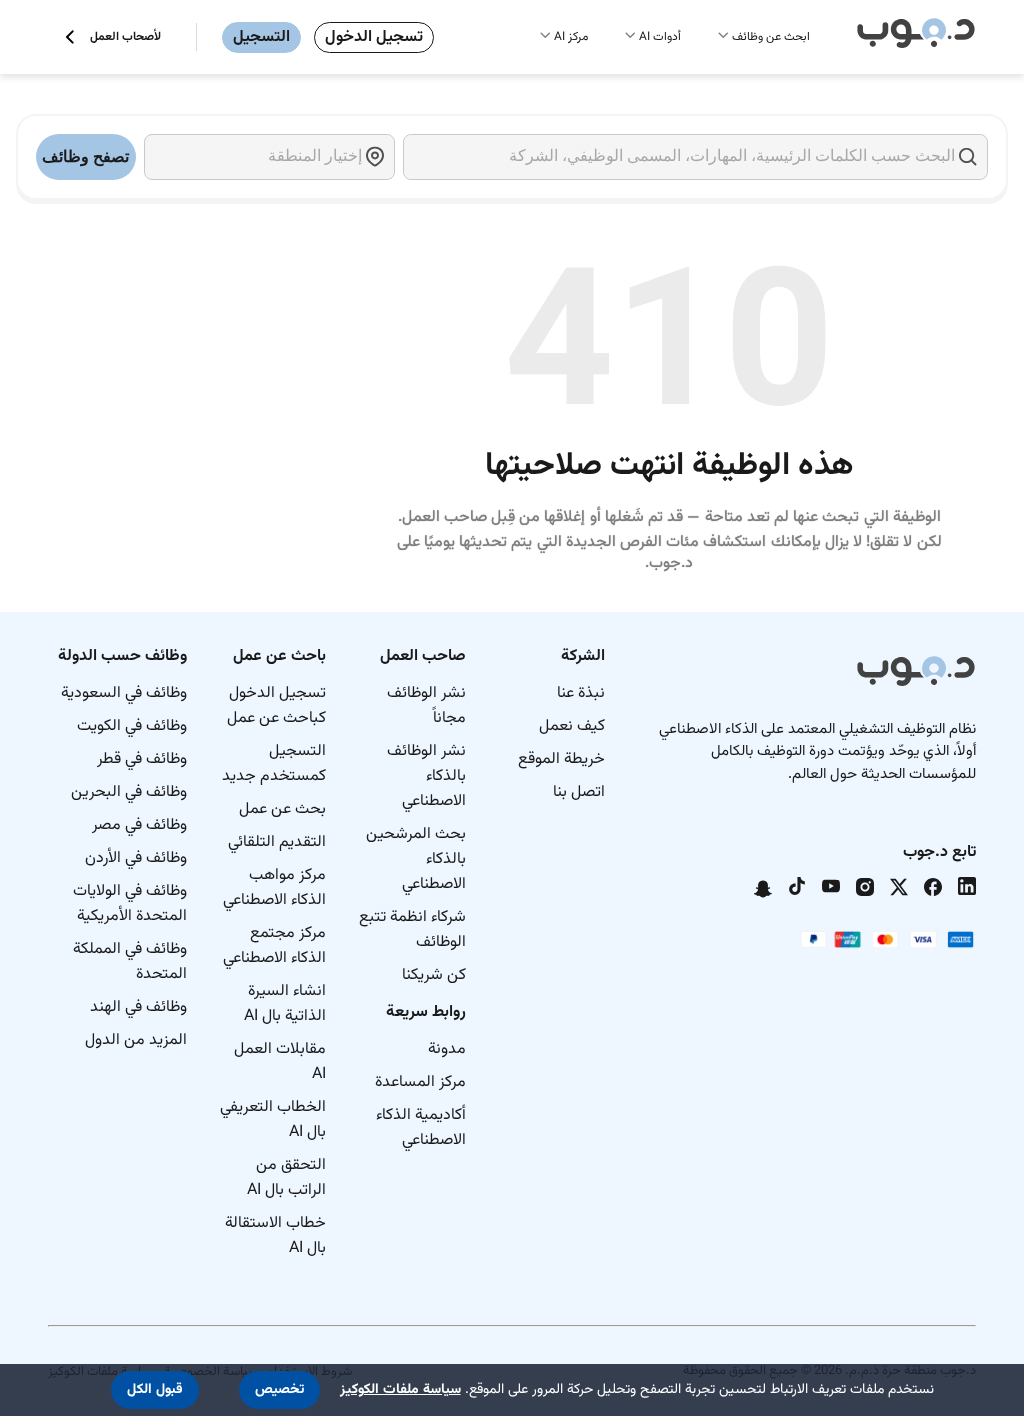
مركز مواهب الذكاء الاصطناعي (274, 888)
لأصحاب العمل (125, 37)
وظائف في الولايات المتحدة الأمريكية (130, 904)
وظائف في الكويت (132, 726)
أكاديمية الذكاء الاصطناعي (421, 1128)
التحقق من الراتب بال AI (286, 1178)
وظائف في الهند (138, 1007)
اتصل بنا (579, 792)
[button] (279, 1390)
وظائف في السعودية (124, 693)
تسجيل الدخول (374, 37)
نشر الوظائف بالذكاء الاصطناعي (426, 776)
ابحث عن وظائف (771, 37)
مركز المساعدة (420, 1082)
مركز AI (571, 37)
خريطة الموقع (561, 759)
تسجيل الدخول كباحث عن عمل (276, 706)
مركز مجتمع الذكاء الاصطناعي (274, 946)
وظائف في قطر (142, 759)
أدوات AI (660, 37)
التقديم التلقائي (277, 842)
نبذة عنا (581, 693)
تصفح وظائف (85, 156)
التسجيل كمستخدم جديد (274, 764)
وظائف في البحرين (129, 792)
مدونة (447, 1049)
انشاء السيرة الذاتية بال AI (285, 1004)
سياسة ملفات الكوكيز (400, 1390)
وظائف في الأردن (136, 858)
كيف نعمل (572, 726)
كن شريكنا (434, 975)
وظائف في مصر (139, 825)
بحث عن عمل (282, 809)
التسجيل (261, 37)
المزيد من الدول (136, 1040)
